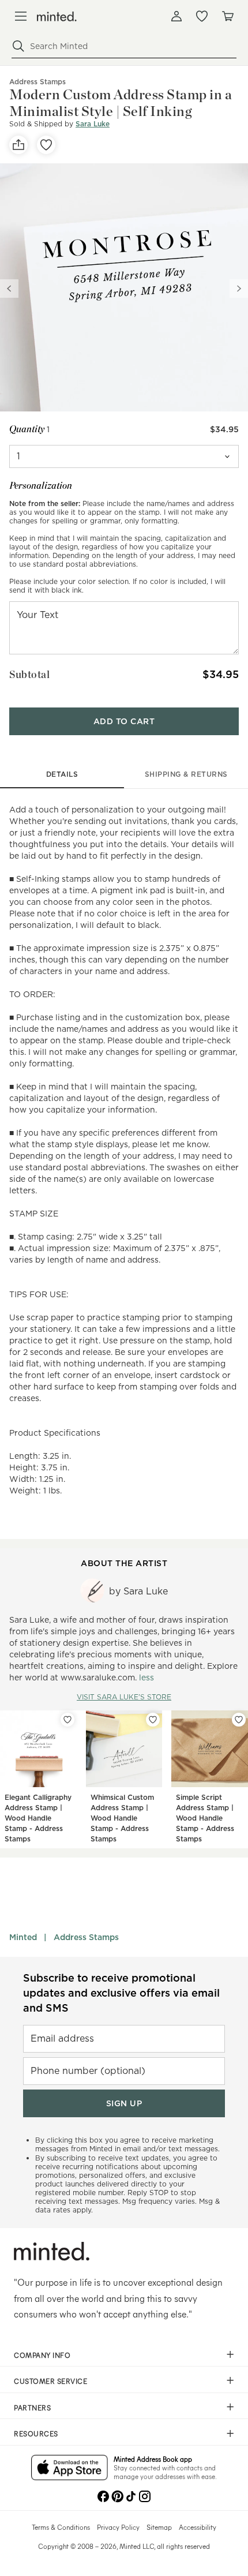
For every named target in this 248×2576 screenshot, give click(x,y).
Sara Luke (93, 124)
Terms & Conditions (61, 2527)
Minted (23, 1937)
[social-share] (18, 145)
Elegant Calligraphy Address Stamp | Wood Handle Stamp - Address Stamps (38, 1818)
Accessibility (198, 2527)
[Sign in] (176, 16)
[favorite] (46, 145)
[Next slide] (239, 289)
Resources (36, 2433)
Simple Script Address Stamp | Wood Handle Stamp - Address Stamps (205, 1818)
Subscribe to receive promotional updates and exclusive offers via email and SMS (121, 1993)
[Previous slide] (9, 289)
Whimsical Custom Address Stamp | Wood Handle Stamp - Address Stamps (122, 1818)
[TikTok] (131, 2495)
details (62, 774)
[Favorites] (202, 16)
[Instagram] (145, 2495)
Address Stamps (86, 1937)
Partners (32, 2407)
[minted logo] (57, 16)
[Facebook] (103, 2495)
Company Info (42, 2355)
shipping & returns (186, 774)
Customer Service (50, 2381)
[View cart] (227, 16)
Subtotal (29, 674)
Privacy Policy (118, 2527)
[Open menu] (21, 16)
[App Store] (69, 2469)
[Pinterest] (117, 2495)
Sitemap (159, 2527)
